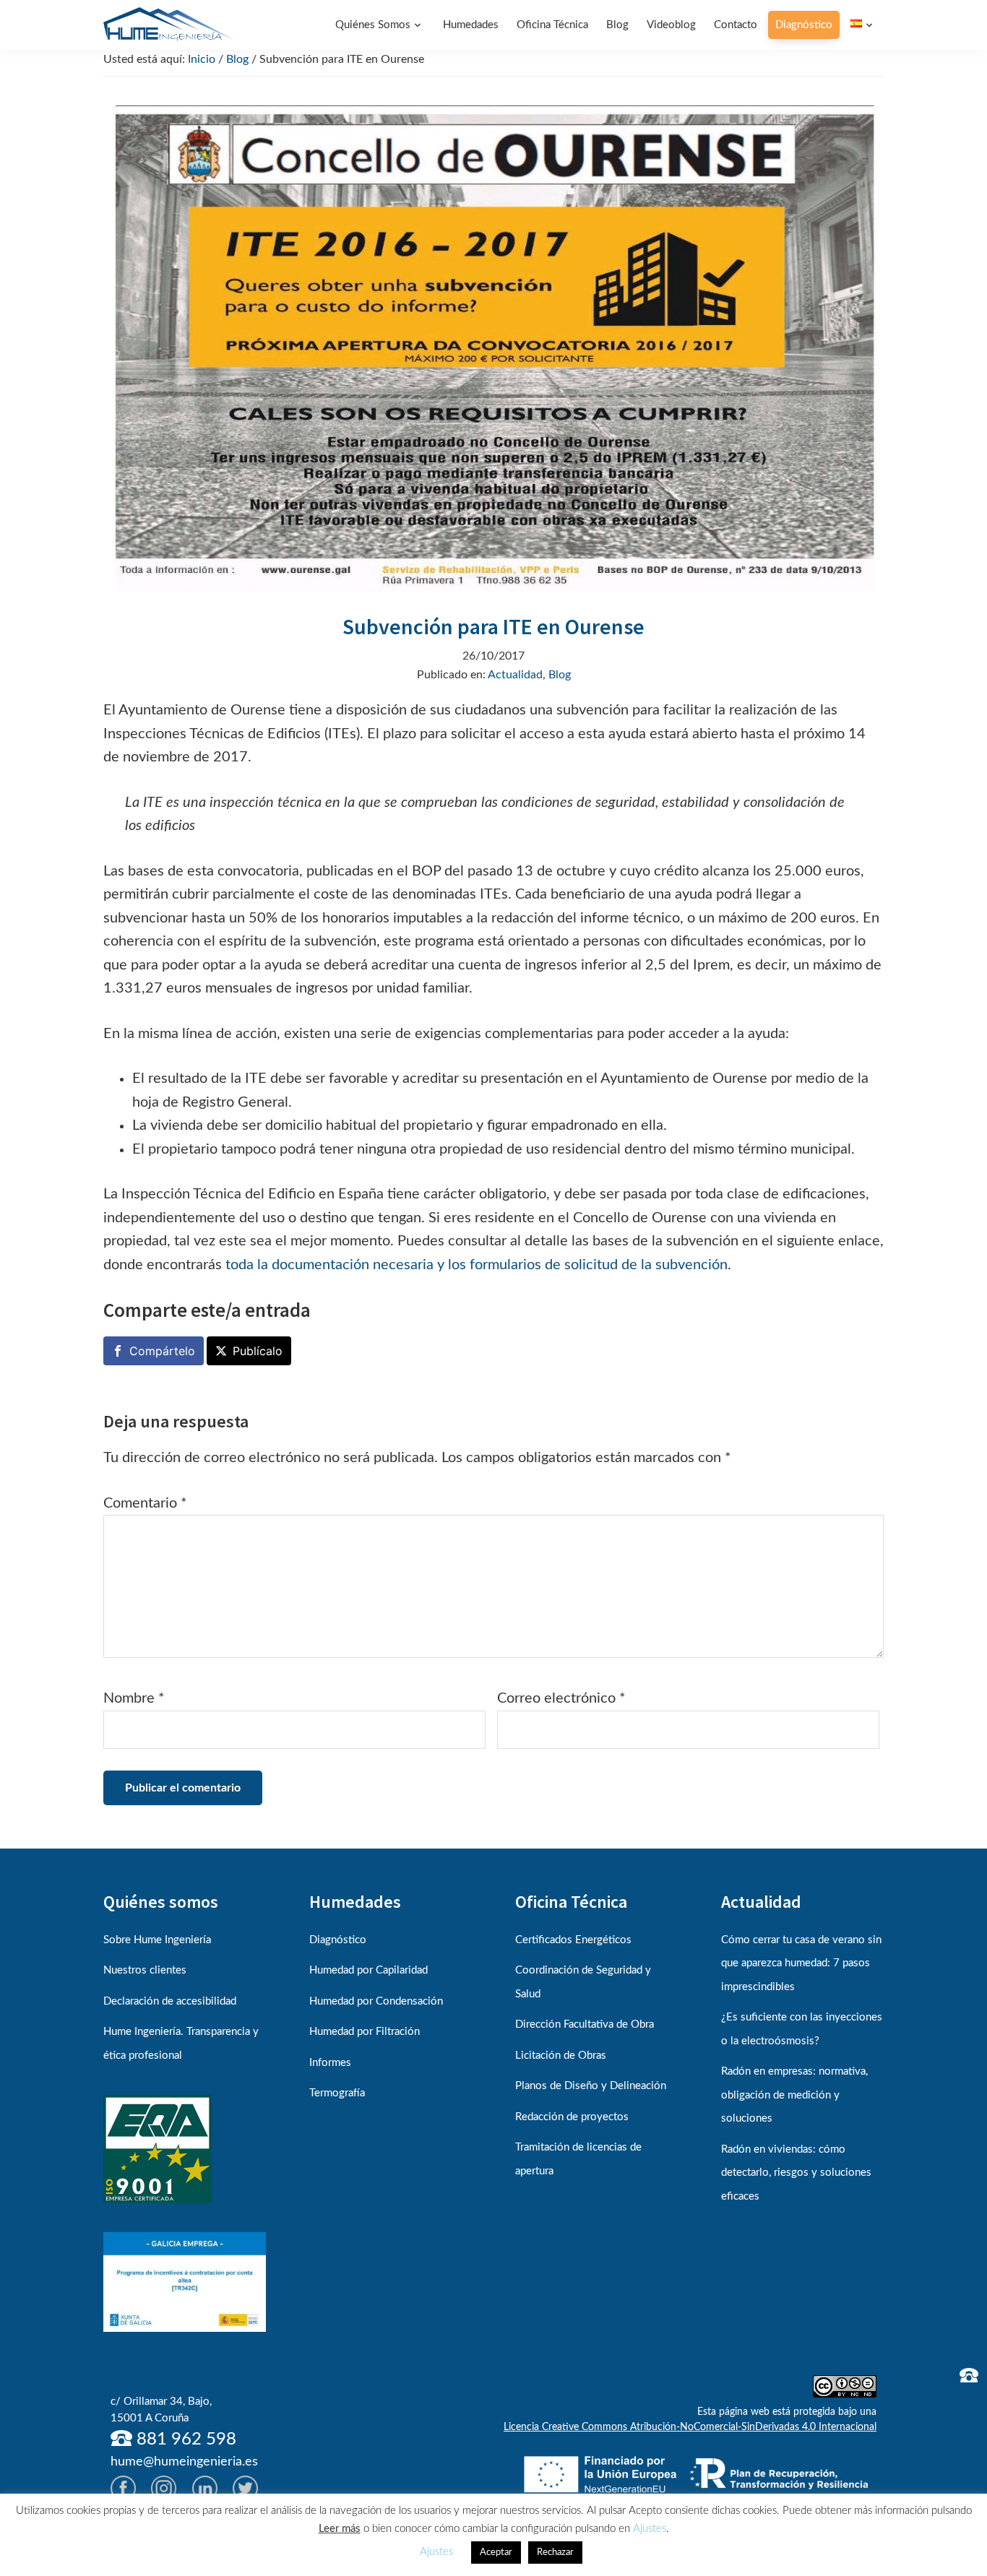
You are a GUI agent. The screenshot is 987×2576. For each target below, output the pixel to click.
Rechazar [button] (555, 2553)
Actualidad (515, 675)
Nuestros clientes (145, 1970)
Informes (330, 2063)
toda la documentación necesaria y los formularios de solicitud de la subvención (477, 1265)
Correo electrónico (561, 1698)
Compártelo (162, 1351)
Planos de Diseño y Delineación (591, 2086)
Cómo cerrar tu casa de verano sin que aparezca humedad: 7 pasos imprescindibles (801, 1963)
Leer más (340, 2529)
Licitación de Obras (561, 2056)
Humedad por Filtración (365, 2032)
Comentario (145, 1503)
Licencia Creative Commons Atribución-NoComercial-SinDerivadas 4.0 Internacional (690, 2427)
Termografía (337, 2093)
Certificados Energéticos (573, 1940)
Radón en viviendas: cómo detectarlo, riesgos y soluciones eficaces (796, 2173)
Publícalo (258, 1351)
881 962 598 (184, 2439)
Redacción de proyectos (572, 2117)
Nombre (134, 1698)
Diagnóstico (338, 1940)
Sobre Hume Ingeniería (157, 1940)
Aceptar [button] (496, 2553)
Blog (560, 675)
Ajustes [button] (650, 2529)
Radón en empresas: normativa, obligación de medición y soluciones (794, 2095)
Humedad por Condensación (376, 2001)
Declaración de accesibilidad (170, 2001)
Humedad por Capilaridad (368, 1970)
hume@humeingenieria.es (184, 2462)
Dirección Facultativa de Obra (585, 2024)
